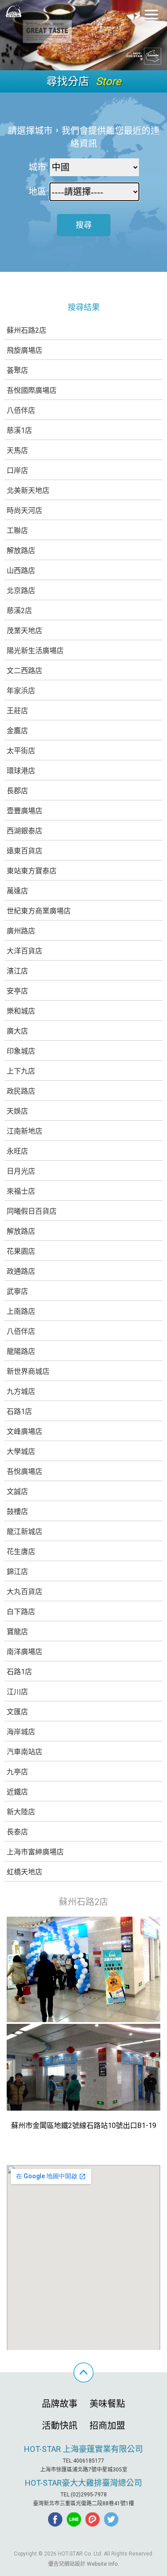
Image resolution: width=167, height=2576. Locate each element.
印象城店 (21, 1051)
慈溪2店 (19, 611)
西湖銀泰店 (24, 831)
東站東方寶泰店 (32, 871)
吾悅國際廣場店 (32, 390)
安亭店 (17, 991)
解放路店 (21, 551)
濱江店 (17, 971)
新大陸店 (21, 1812)
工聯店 (17, 531)
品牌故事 (60, 2404)
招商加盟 (107, 2426)
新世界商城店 (28, 1371)
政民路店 (21, 1091)
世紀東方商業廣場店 (39, 911)
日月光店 (21, 1171)
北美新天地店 (28, 491)
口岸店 (17, 470)
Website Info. (103, 2564)
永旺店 (17, 1151)
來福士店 (21, 1191)
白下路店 (21, 1612)
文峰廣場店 (24, 1431)
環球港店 (21, 771)
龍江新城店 (24, 1532)
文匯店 (17, 1712)
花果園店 (21, 1251)
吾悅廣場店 (24, 1472)
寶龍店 (17, 1632)
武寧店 (17, 1291)
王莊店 (17, 711)
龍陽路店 (21, 1351)
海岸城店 (21, 1732)
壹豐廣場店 (24, 811)
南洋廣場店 (24, 1652)
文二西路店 (24, 671)
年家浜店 (21, 691)
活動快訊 (60, 2426)
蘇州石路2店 (26, 330)
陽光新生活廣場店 (35, 651)
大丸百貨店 (24, 1592)
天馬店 (17, 450)
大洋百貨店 (24, 951)
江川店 (17, 1692)
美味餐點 (107, 2404)
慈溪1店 (19, 430)
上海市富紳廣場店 (35, 1852)
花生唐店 (21, 1552)
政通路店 (21, 1271)
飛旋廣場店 (24, 350)
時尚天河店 (24, 511)
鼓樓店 (17, 1512)
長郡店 (17, 791)
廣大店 (17, 1031)
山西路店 (21, 571)
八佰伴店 (21, 410)
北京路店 (21, 591)
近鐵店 (17, 1792)
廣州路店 (21, 931)
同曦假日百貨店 (32, 1211)
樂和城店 (21, 1011)
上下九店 (21, 1071)
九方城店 (21, 1391)
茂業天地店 (24, 631)
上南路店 (21, 1311)
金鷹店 (17, 731)
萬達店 (17, 891)
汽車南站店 (24, 1752)
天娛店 (17, 1111)
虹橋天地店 (24, 1872)
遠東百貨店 (24, 851)
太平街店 (21, 751)
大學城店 (21, 1452)
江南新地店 (24, 1131)
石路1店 (19, 1411)
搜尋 (84, 225)
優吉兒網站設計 (67, 2564)
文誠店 (17, 1492)
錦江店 (17, 1572)
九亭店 (17, 1772)
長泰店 (17, 1832)
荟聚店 (17, 370)
